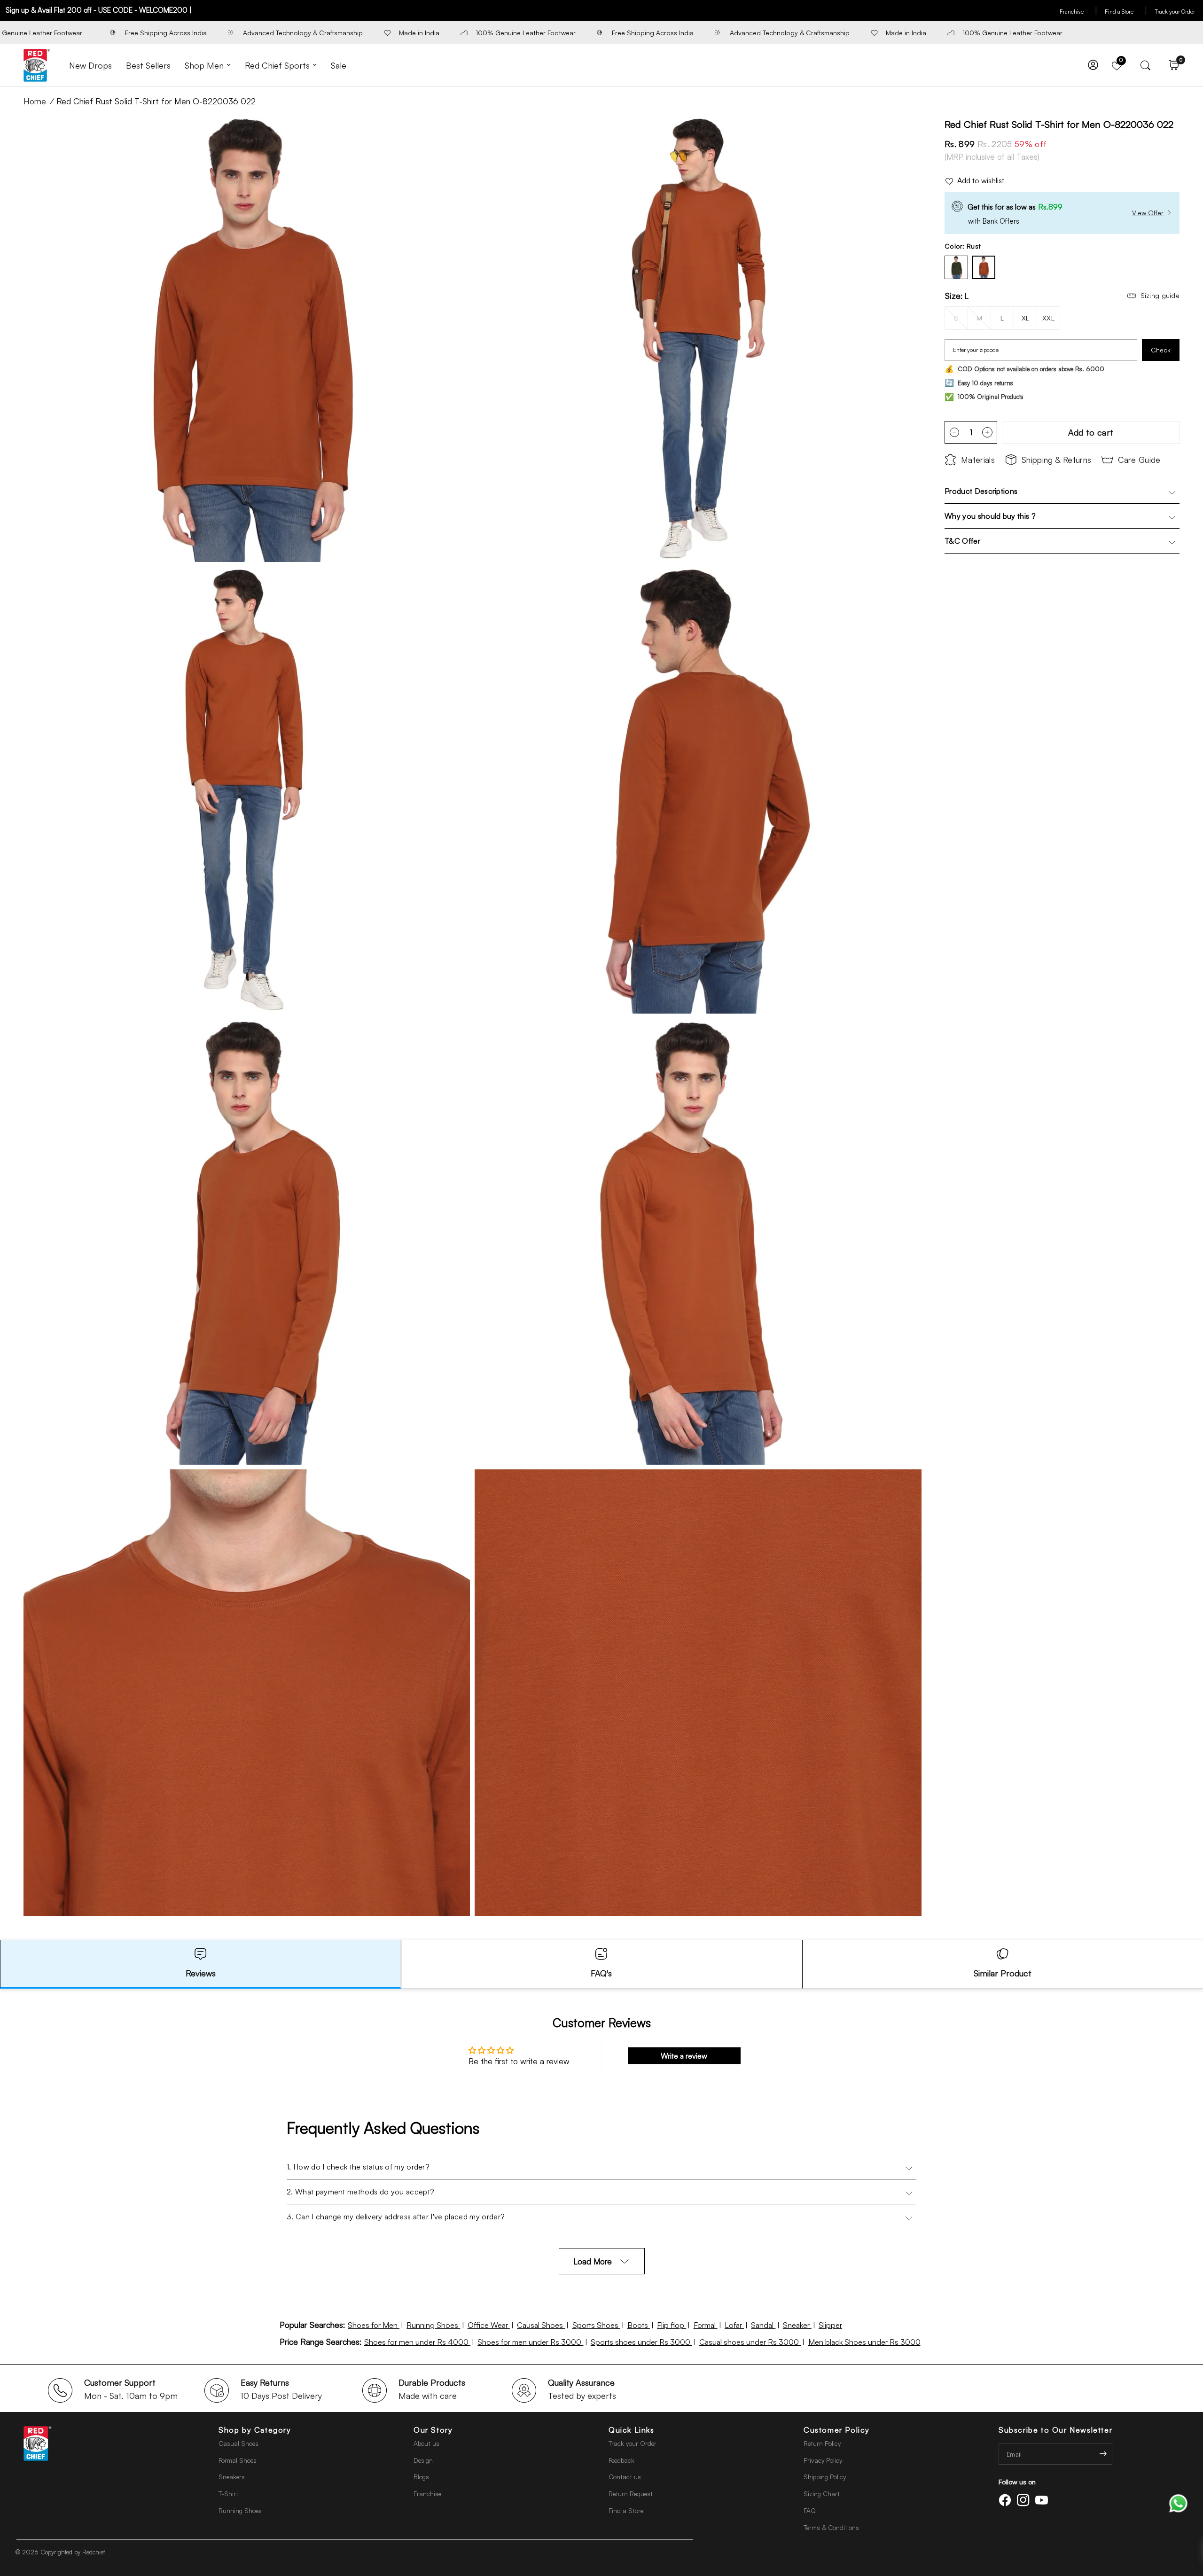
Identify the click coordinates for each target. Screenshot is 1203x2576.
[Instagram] (1025, 2500)
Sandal (763, 2325)
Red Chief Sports (277, 65)
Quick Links (632, 2430)
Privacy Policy (823, 2460)
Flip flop (672, 2325)
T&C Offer (962, 541)
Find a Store (1126, 12)
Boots (639, 2325)
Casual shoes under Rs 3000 (750, 2342)
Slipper (830, 2325)
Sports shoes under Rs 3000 (641, 2342)
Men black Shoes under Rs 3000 (864, 2342)
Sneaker (797, 2325)
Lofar (734, 2325)
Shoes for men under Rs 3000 (530, 2342)
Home (35, 101)
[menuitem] (90, 66)
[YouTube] (1043, 2500)
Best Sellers (148, 65)
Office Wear (489, 2325)
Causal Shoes (541, 2325)
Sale (339, 65)
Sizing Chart (822, 2494)
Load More (593, 2261)
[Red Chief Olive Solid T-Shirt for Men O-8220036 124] (956, 267)
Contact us (625, 2477)
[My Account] (1093, 65)
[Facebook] (1007, 2500)
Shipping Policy (825, 2477)
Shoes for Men (374, 2325)
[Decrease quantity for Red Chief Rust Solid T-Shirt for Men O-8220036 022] (954, 432)
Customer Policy (837, 2430)
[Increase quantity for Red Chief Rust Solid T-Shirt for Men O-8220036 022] (987, 432)
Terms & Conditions (831, 2527)
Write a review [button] (684, 2056)
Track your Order (1175, 12)
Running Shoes (433, 2325)
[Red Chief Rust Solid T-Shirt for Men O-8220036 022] (984, 267)
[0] (1172, 65)
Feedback (621, 2460)
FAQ (810, 2510)
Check (1161, 350)
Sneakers (232, 2477)
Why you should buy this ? (990, 516)
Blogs (421, 2477)
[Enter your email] (1103, 2454)
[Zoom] (450, 135)
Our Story (433, 2430)
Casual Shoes (238, 2443)
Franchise (1078, 12)
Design (423, 2460)
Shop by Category (255, 2430)
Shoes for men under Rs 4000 (417, 2342)
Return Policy (822, 2443)
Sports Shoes (596, 2325)
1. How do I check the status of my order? (358, 2167)
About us (426, 2443)
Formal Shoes (238, 2460)
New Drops (90, 65)
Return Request (631, 2494)
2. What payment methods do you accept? (360, 2192)
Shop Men (204, 65)
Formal (706, 2325)
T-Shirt (228, 2494)
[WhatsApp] (1178, 2502)
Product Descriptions (981, 491)
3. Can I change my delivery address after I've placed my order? (396, 2217)
